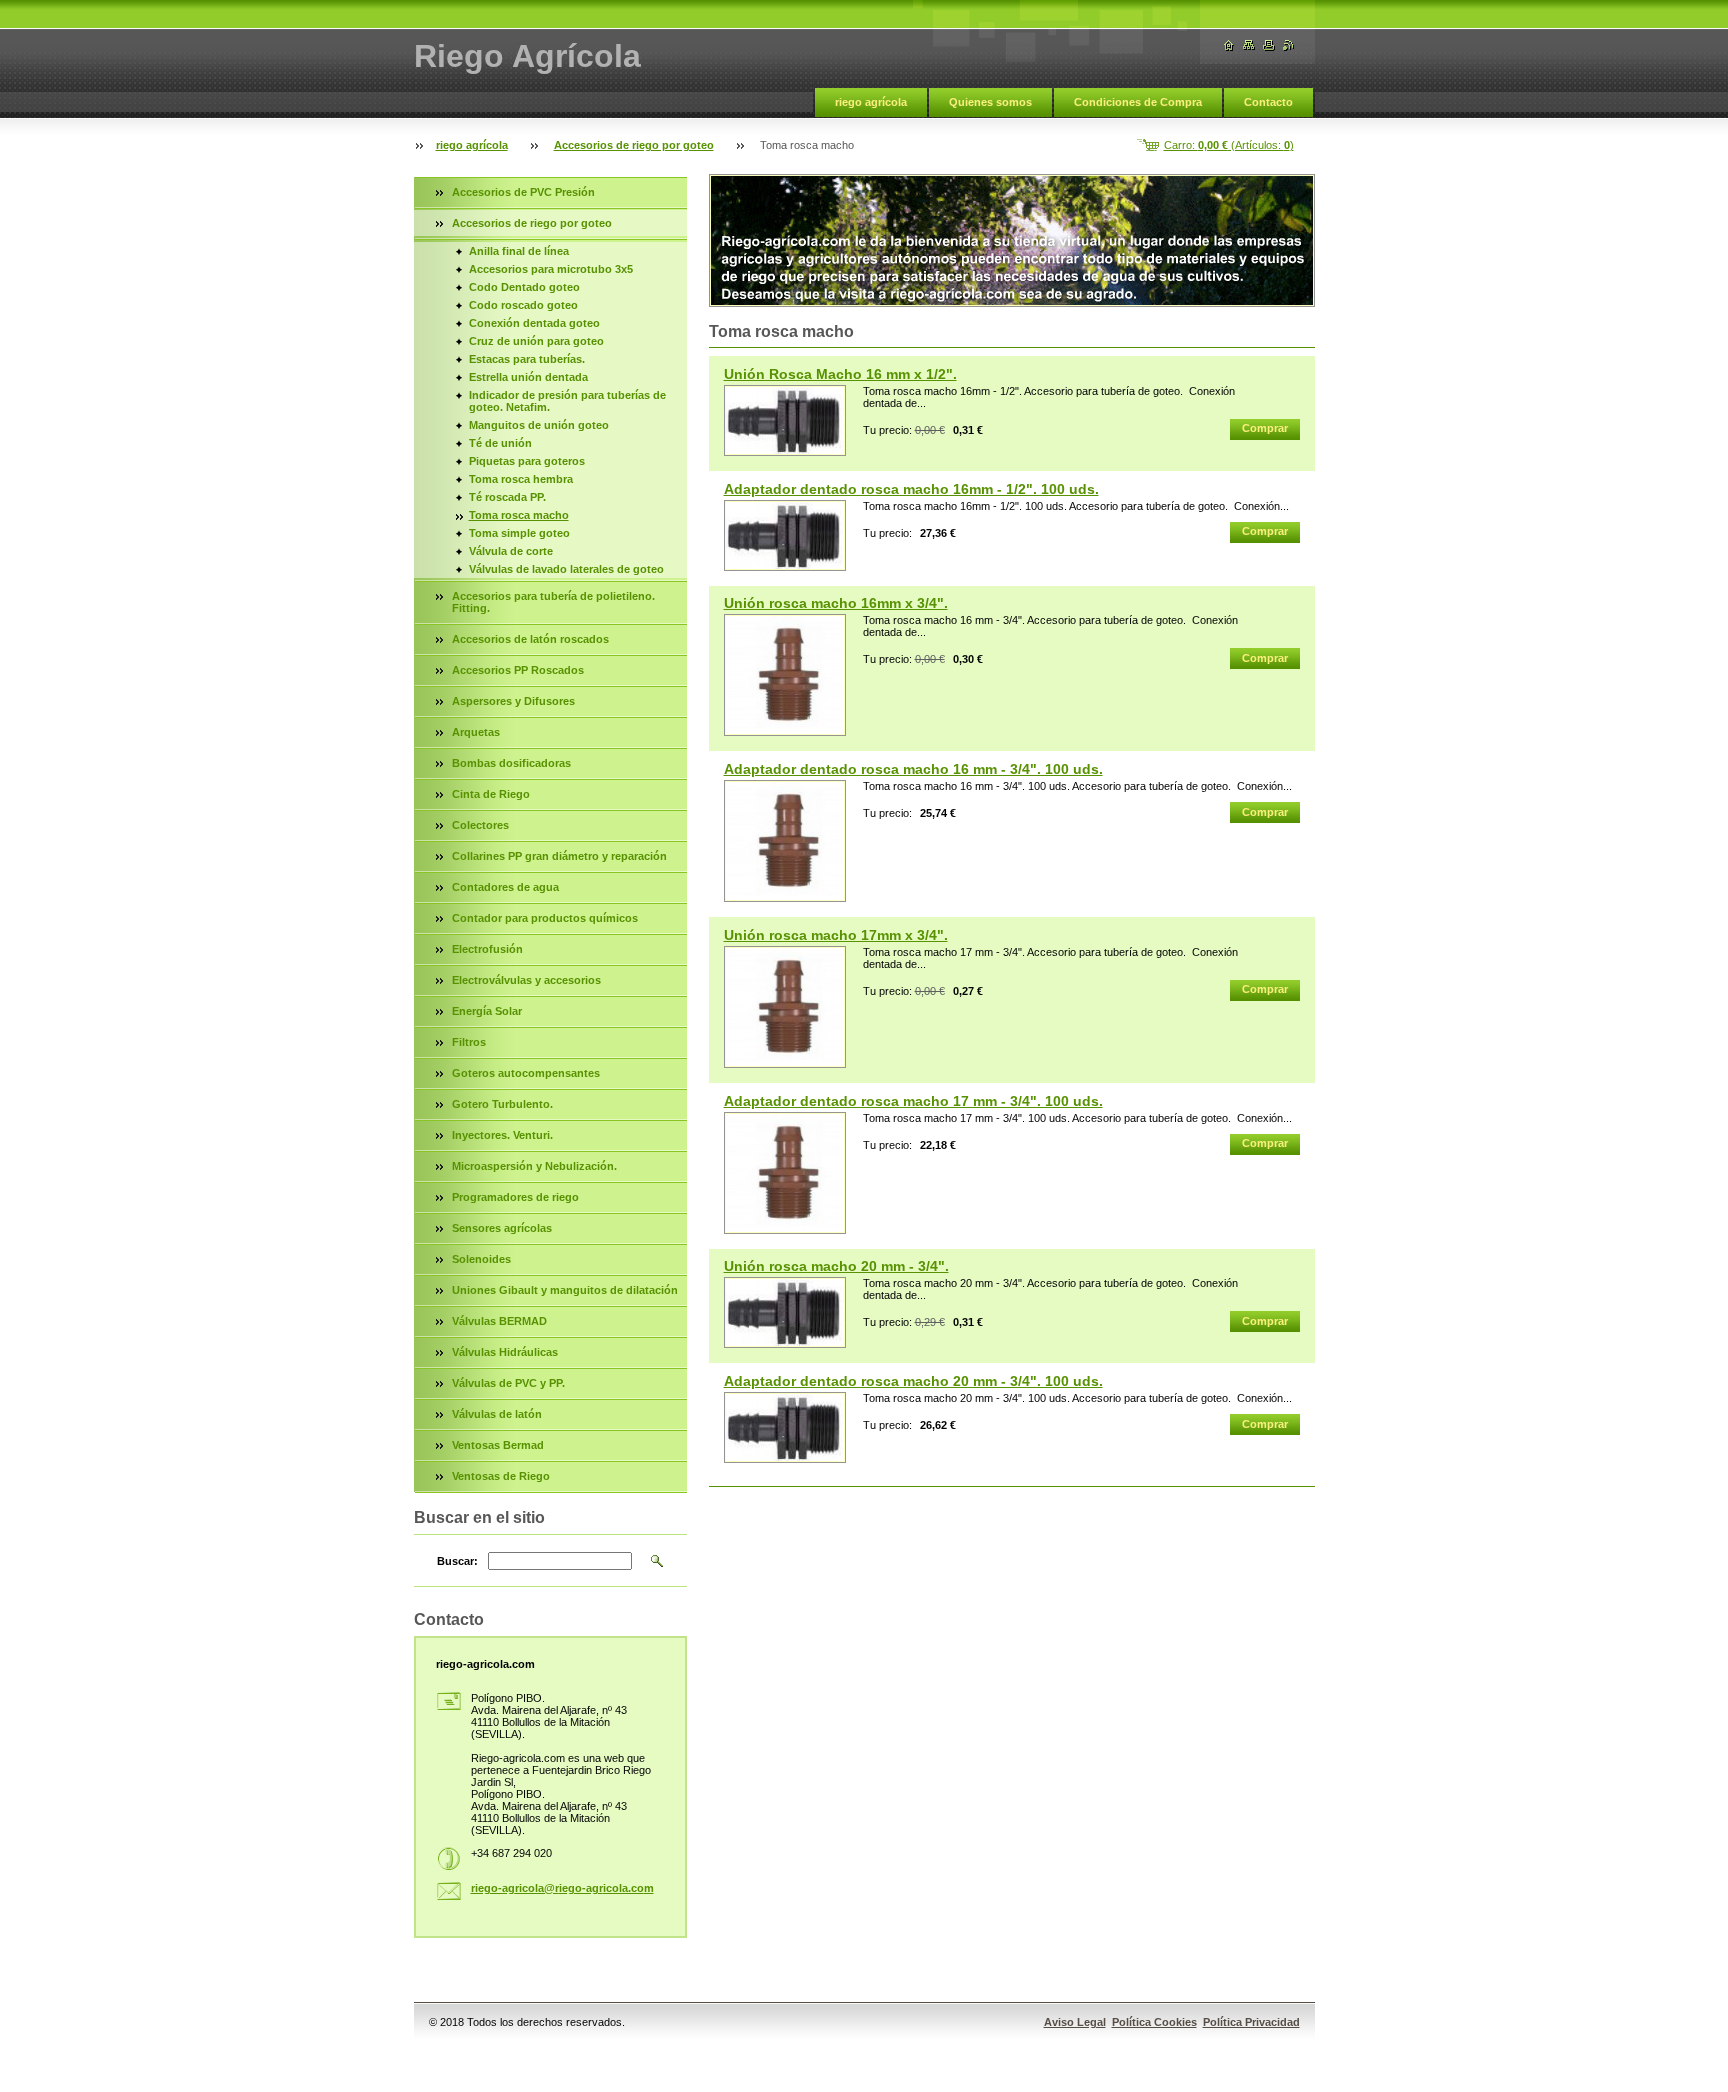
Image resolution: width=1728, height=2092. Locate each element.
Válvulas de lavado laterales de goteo (566, 569)
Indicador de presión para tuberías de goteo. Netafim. (567, 401)
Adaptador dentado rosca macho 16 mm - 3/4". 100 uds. (913, 769)
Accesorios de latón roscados (530, 639)
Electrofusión (487, 949)
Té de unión (500, 443)
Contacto (1268, 102)
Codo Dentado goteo (524, 287)
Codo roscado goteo (523, 305)
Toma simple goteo (519, 533)
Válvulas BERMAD (499, 1321)
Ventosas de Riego (501, 1476)
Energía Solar (487, 1011)
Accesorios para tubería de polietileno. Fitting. (553, 602)
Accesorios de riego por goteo (634, 145)
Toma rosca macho (519, 515)
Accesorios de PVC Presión (523, 192)
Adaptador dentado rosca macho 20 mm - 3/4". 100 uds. (913, 1381)
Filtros (469, 1042)
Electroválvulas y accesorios (526, 980)
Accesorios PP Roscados (518, 670)
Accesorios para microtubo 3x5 (551, 269)
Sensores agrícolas (502, 1228)
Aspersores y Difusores (513, 701)
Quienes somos (990, 102)
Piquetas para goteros (527, 461)
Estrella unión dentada (528, 377)
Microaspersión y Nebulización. (534, 1166)
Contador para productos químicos (545, 918)
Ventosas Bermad (498, 1445)
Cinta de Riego (491, 794)
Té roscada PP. (507, 497)
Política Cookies (1154, 2022)
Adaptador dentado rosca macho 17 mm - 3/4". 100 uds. (913, 1101)
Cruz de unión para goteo (536, 341)
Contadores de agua (505, 887)
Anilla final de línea (519, 251)
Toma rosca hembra (521, 479)
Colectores (480, 825)
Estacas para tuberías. (527, 359)
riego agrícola (871, 102)
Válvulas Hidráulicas (505, 1352)
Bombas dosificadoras (511, 763)
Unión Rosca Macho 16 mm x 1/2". (840, 374)
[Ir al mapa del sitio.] (1249, 45)
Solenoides (481, 1259)
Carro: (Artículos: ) (1229, 145)
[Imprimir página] (1269, 45)
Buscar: (457, 1561)
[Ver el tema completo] (785, 420)
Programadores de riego (515, 1197)
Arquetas (476, 732)
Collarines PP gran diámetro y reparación (559, 856)
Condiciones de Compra (1138, 102)
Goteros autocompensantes (526, 1073)
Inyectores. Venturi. (502, 1135)
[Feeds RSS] (1289, 45)
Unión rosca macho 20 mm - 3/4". (836, 1266)
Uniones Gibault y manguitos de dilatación (565, 1290)
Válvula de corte (511, 551)
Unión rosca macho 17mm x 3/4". (836, 935)
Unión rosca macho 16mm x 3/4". (836, 603)
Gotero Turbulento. (502, 1104)
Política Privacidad (1251, 2022)
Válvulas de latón (497, 1414)
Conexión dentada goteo (534, 323)
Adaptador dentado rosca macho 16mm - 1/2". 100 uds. (911, 489)
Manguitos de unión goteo (539, 425)
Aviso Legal (1075, 2022)
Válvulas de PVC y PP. (508, 1383)
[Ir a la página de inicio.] (1229, 45)
